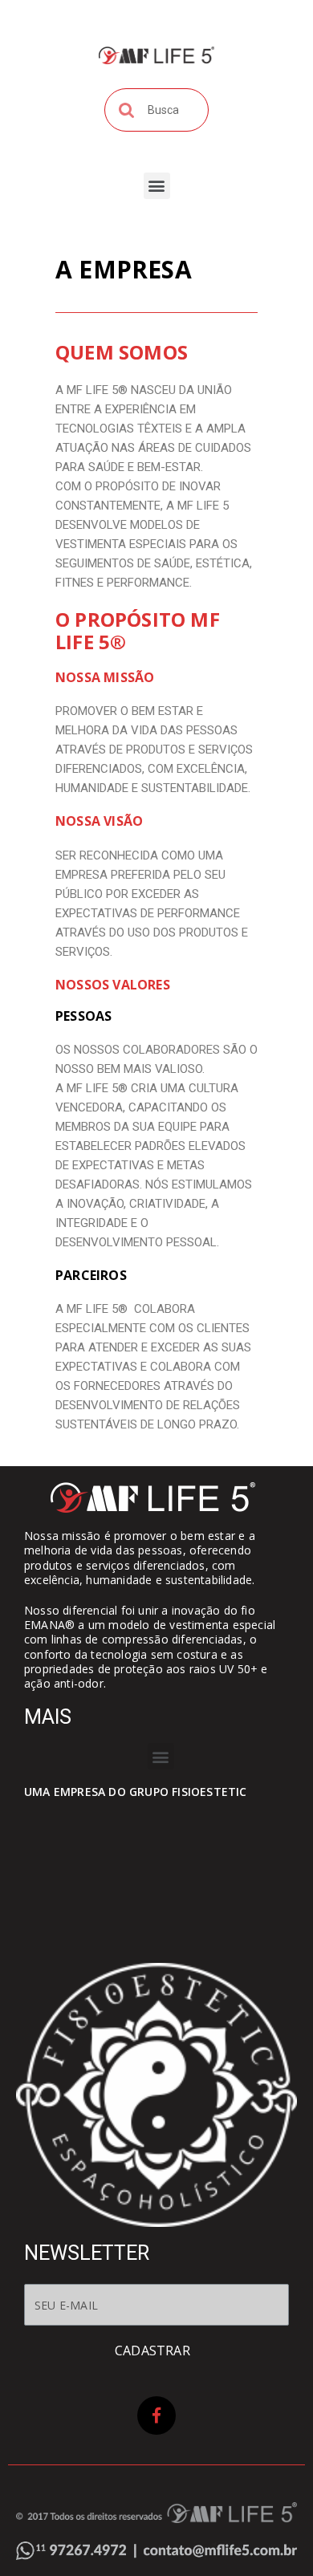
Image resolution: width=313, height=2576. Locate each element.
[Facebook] (156, 2416)
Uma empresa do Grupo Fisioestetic (136, 1792)
